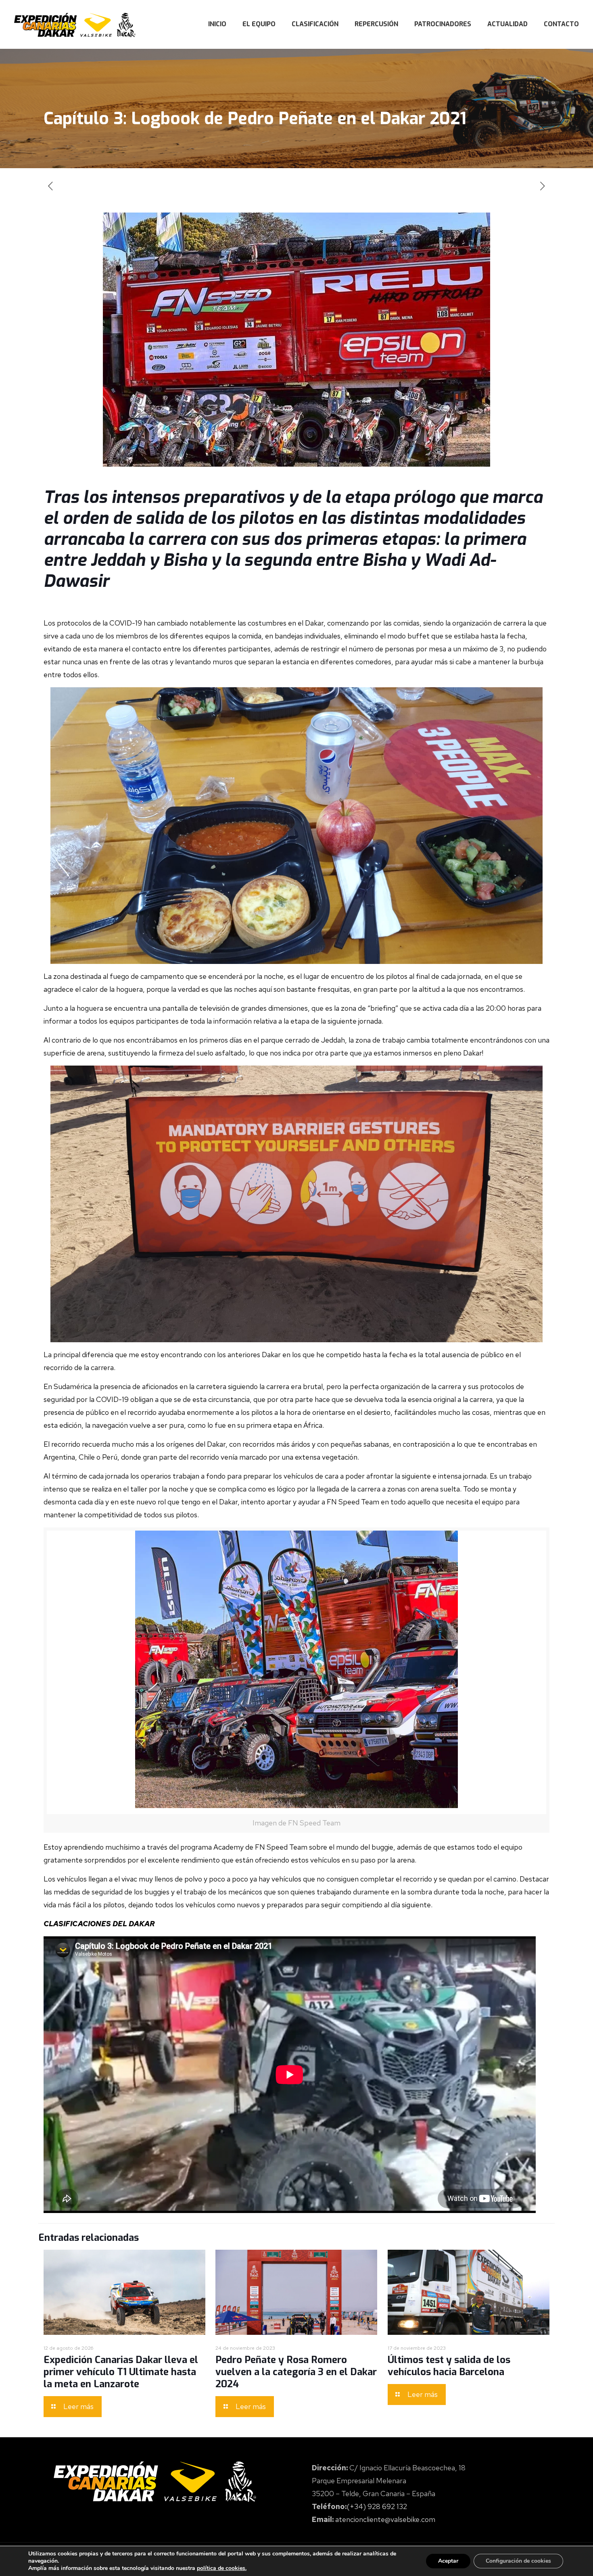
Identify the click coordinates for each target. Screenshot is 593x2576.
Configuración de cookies (518, 2561)
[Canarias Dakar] (75, 24)
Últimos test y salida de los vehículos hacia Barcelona (449, 2366)
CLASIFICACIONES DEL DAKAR (99, 1924)
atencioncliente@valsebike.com (385, 2519)
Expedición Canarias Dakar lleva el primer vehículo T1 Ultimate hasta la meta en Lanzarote (121, 2372)
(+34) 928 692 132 (377, 2506)
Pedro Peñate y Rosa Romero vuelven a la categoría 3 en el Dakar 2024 (296, 2372)
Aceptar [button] (448, 2561)
